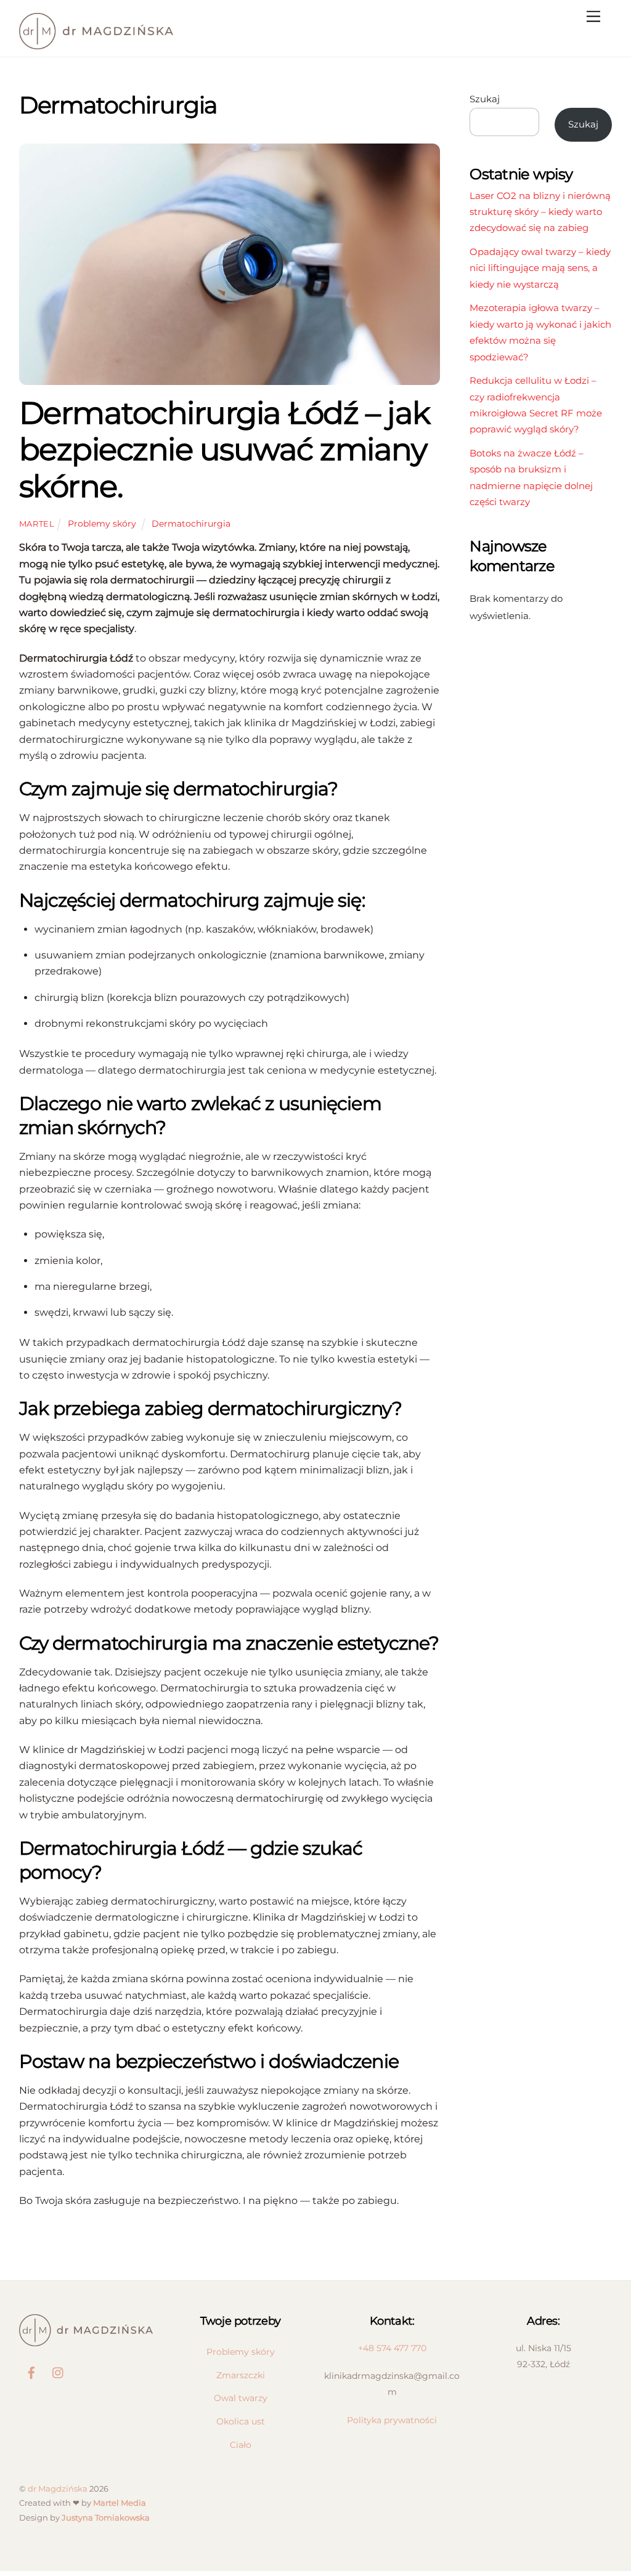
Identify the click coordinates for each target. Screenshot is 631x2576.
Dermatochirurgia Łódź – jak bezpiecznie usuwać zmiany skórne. (225, 449)
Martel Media (120, 2503)
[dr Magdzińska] (96, 44)
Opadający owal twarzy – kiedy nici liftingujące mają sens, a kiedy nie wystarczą (540, 268)
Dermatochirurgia (191, 524)
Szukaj (485, 99)
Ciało (241, 2445)
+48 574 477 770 (392, 2348)
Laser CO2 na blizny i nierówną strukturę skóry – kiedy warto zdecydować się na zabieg (540, 212)
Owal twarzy (241, 2398)
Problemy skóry (102, 524)
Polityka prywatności (392, 2420)
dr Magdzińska (58, 2489)
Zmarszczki (241, 2375)
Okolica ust (241, 2421)
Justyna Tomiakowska (106, 2517)
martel (37, 524)
